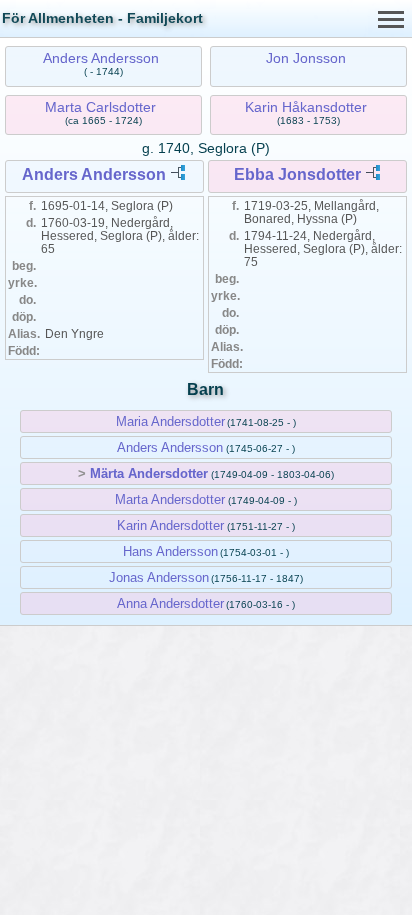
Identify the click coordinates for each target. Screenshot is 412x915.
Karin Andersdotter (170, 525)
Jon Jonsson (306, 58)
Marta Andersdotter (170, 499)
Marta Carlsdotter (100, 107)
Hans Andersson (170, 551)
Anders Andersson (101, 58)
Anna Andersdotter (170, 603)
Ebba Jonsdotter (297, 174)
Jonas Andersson (159, 577)
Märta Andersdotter (149, 473)
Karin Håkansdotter (306, 107)
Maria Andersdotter (170, 421)
